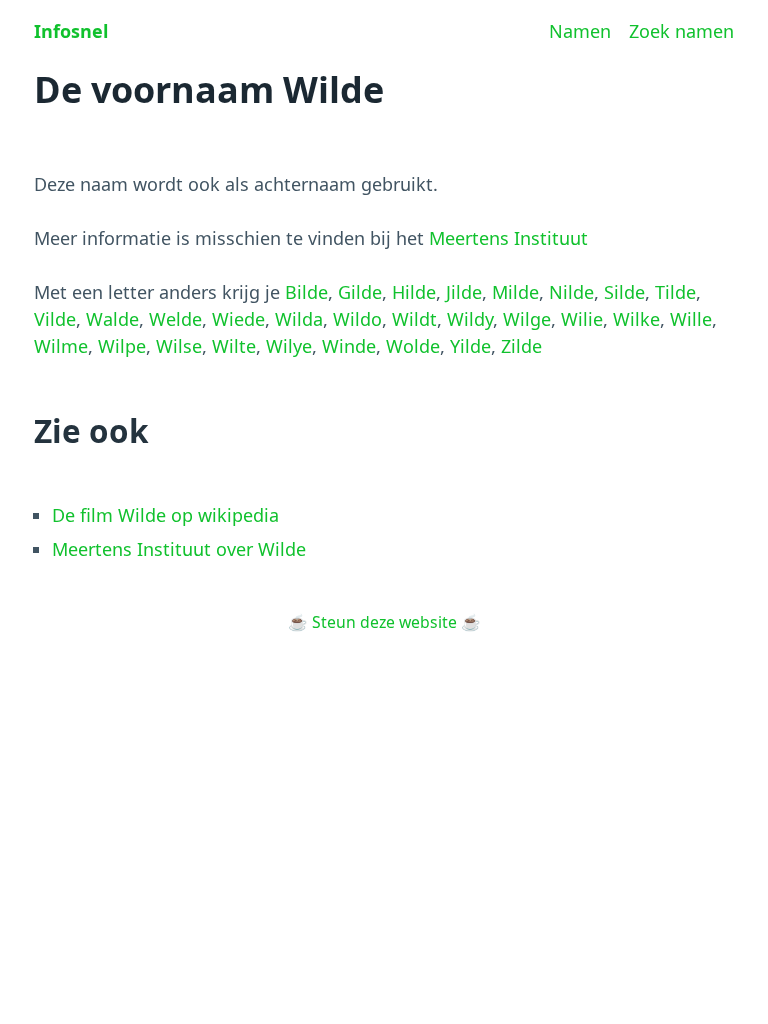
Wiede (238, 319)
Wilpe (122, 346)
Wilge (527, 319)
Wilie (582, 319)
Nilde (571, 292)
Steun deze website (384, 622)
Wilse (179, 346)
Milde (515, 292)
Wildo (357, 319)
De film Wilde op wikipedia (165, 515)
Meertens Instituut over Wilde (179, 549)
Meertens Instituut (508, 238)
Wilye (289, 346)
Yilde (470, 346)
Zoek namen (681, 31)
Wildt (414, 319)
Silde (624, 292)
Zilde (521, 346)
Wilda (299, 319)
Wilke (636, 319)
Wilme (61, 346)
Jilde (464, 292)
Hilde (414, 292)
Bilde (306, 292)
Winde (349, 346)
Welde (175, 319)
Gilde (360, 292)
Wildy (470, 319)
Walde (112, 319)
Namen (580, 31)
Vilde (55, 319)
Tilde (675, 292)
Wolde (413, 346)
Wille (691, 319)
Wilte (234, 346)
